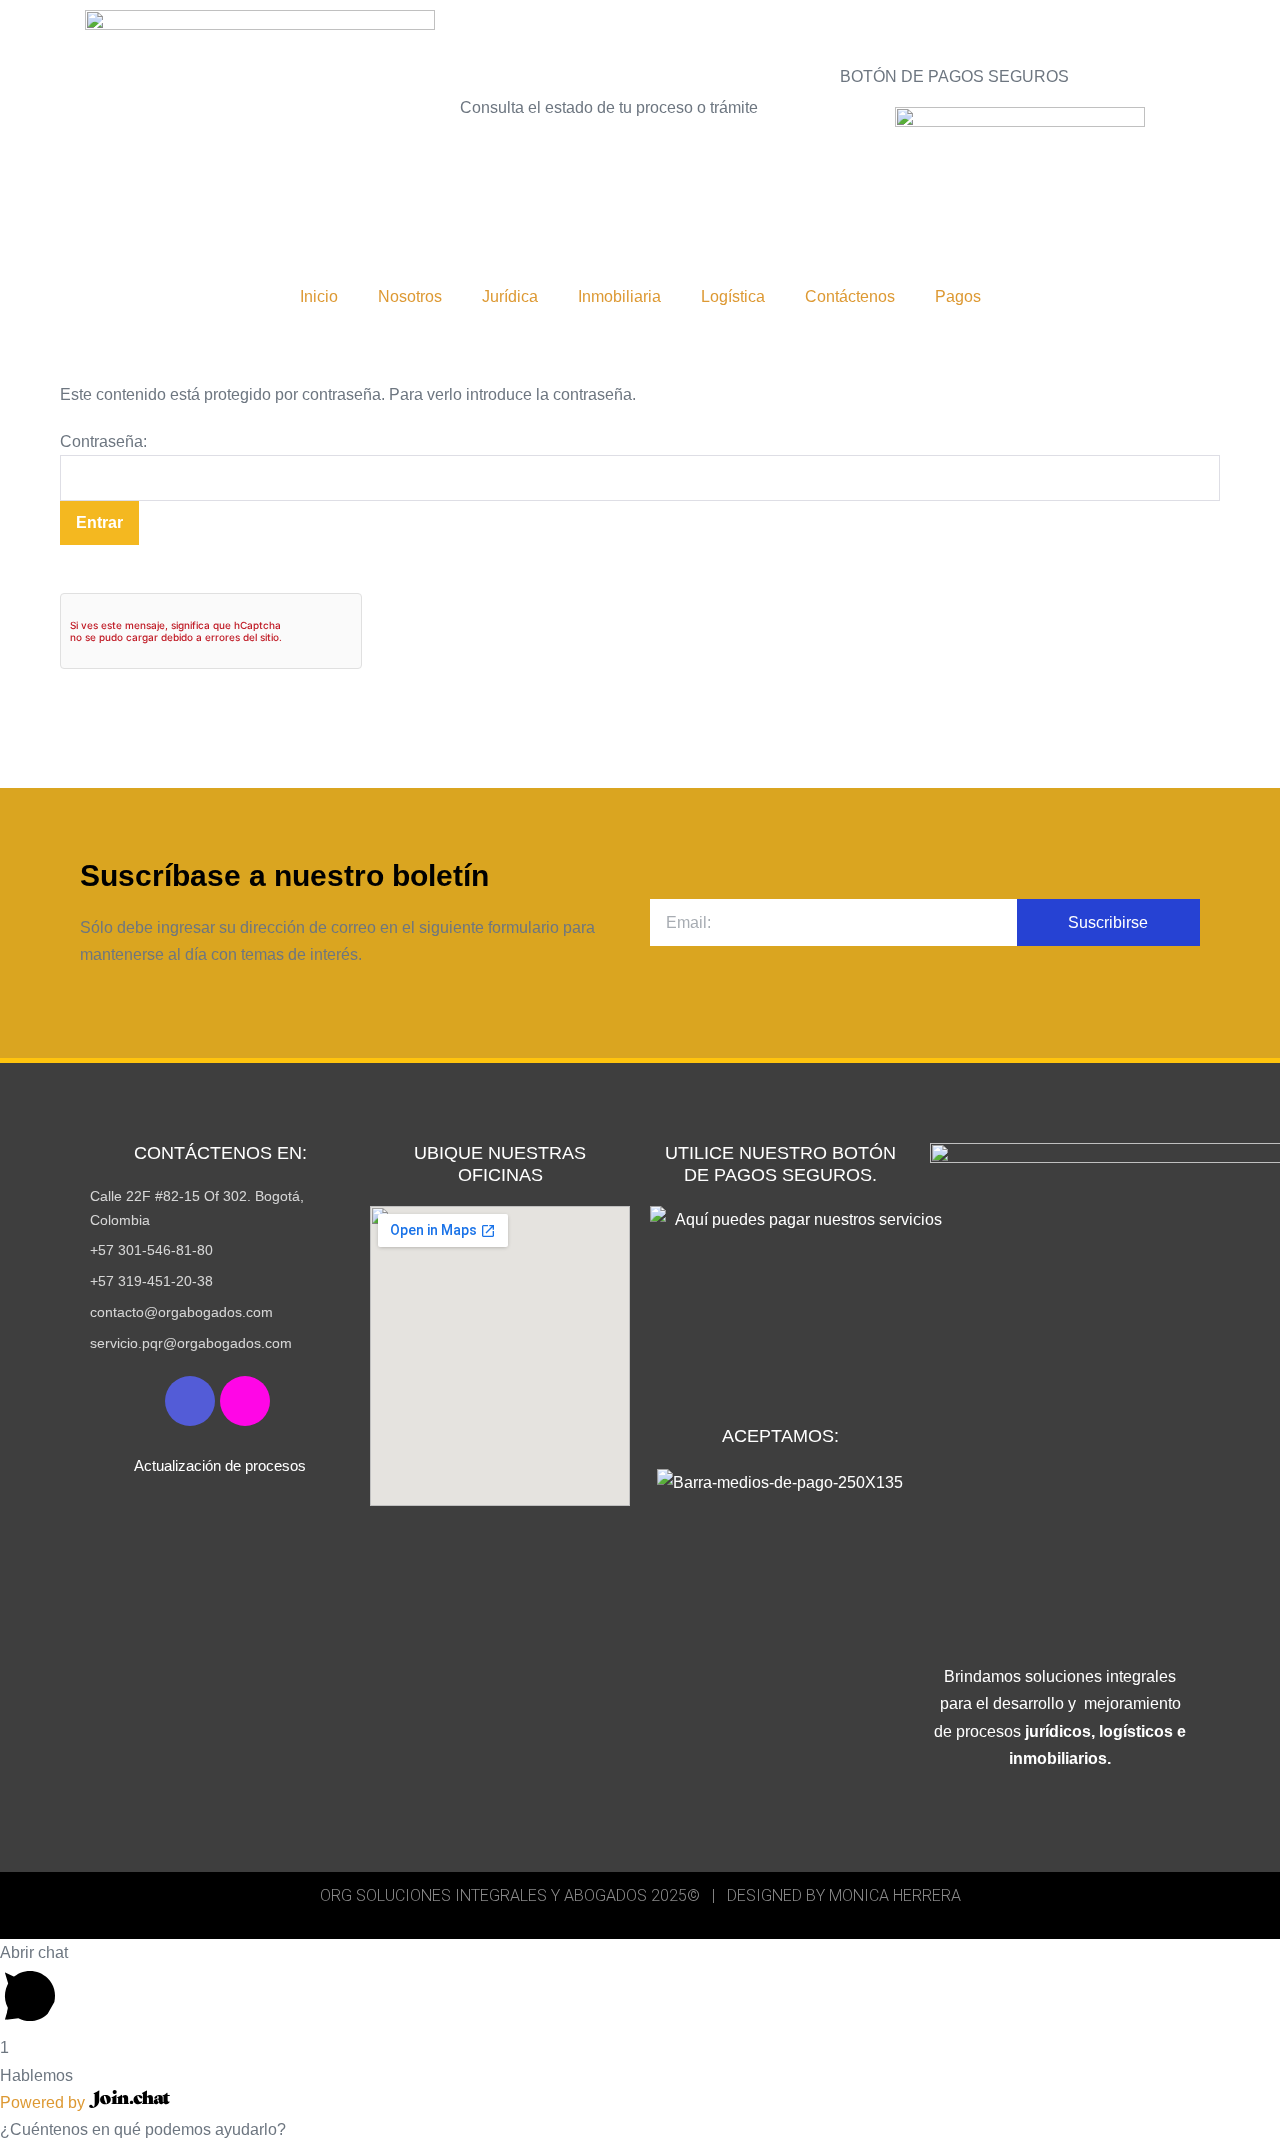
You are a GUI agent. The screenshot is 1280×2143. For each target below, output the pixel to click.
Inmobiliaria (619, 296)
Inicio (319, 296)
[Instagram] (245, 1401)
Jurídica (510, 296)
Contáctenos (850, 296)
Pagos (958, 296)
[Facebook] (190, 1401)
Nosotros (410, 296)
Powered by (44, 2102)
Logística (733, 296)
